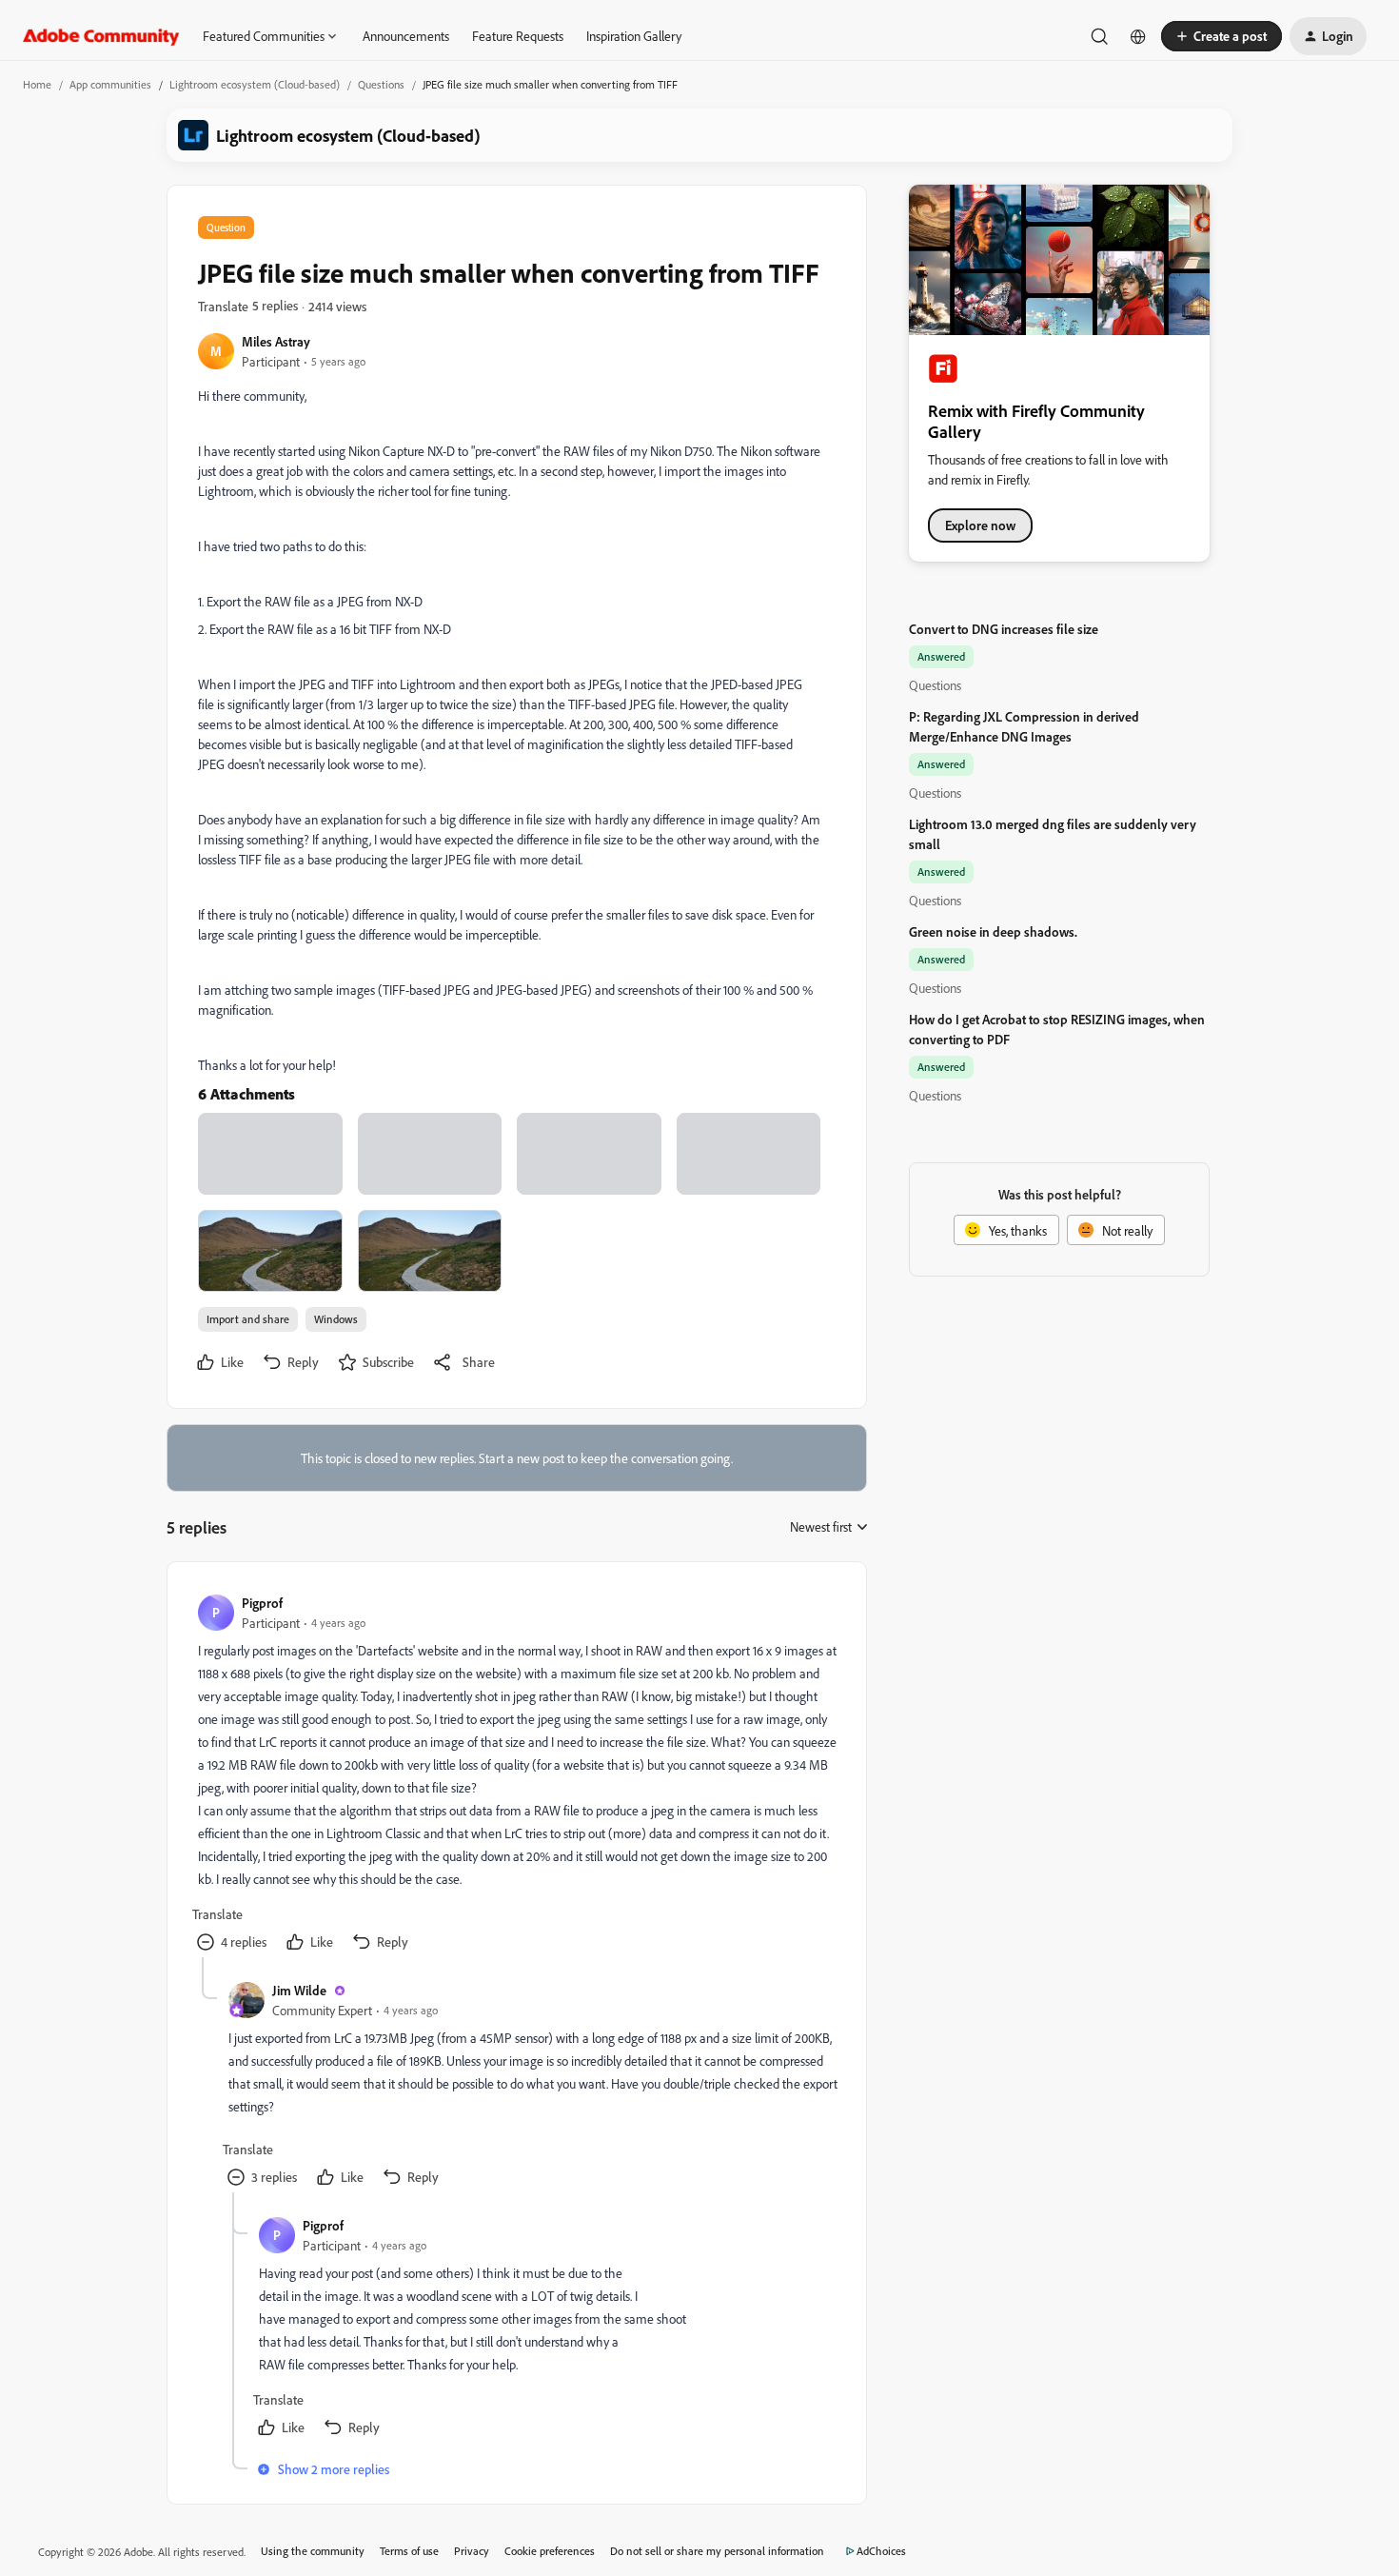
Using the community (313, 2551)
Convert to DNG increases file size (1004, 629)
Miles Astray (276, 341)
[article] (516, 1775)
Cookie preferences (550, 2551)
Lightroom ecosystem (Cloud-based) (255, 84)
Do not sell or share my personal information (717, 2551)
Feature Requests (518, 36)
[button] (1222, 36)
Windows (336, 1319)
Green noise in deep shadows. (993, 931)
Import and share (248, 1319)
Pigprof (262, 1603)
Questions (381, 84)
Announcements (406, 36)
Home (37, 84)
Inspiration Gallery (634, 36)
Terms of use (409, 2551)
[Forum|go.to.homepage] (101, 36)
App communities (110, 84)
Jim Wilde (299, 1990)
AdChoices (881, 2551)
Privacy (472, 2551)
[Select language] (1138, 36)
